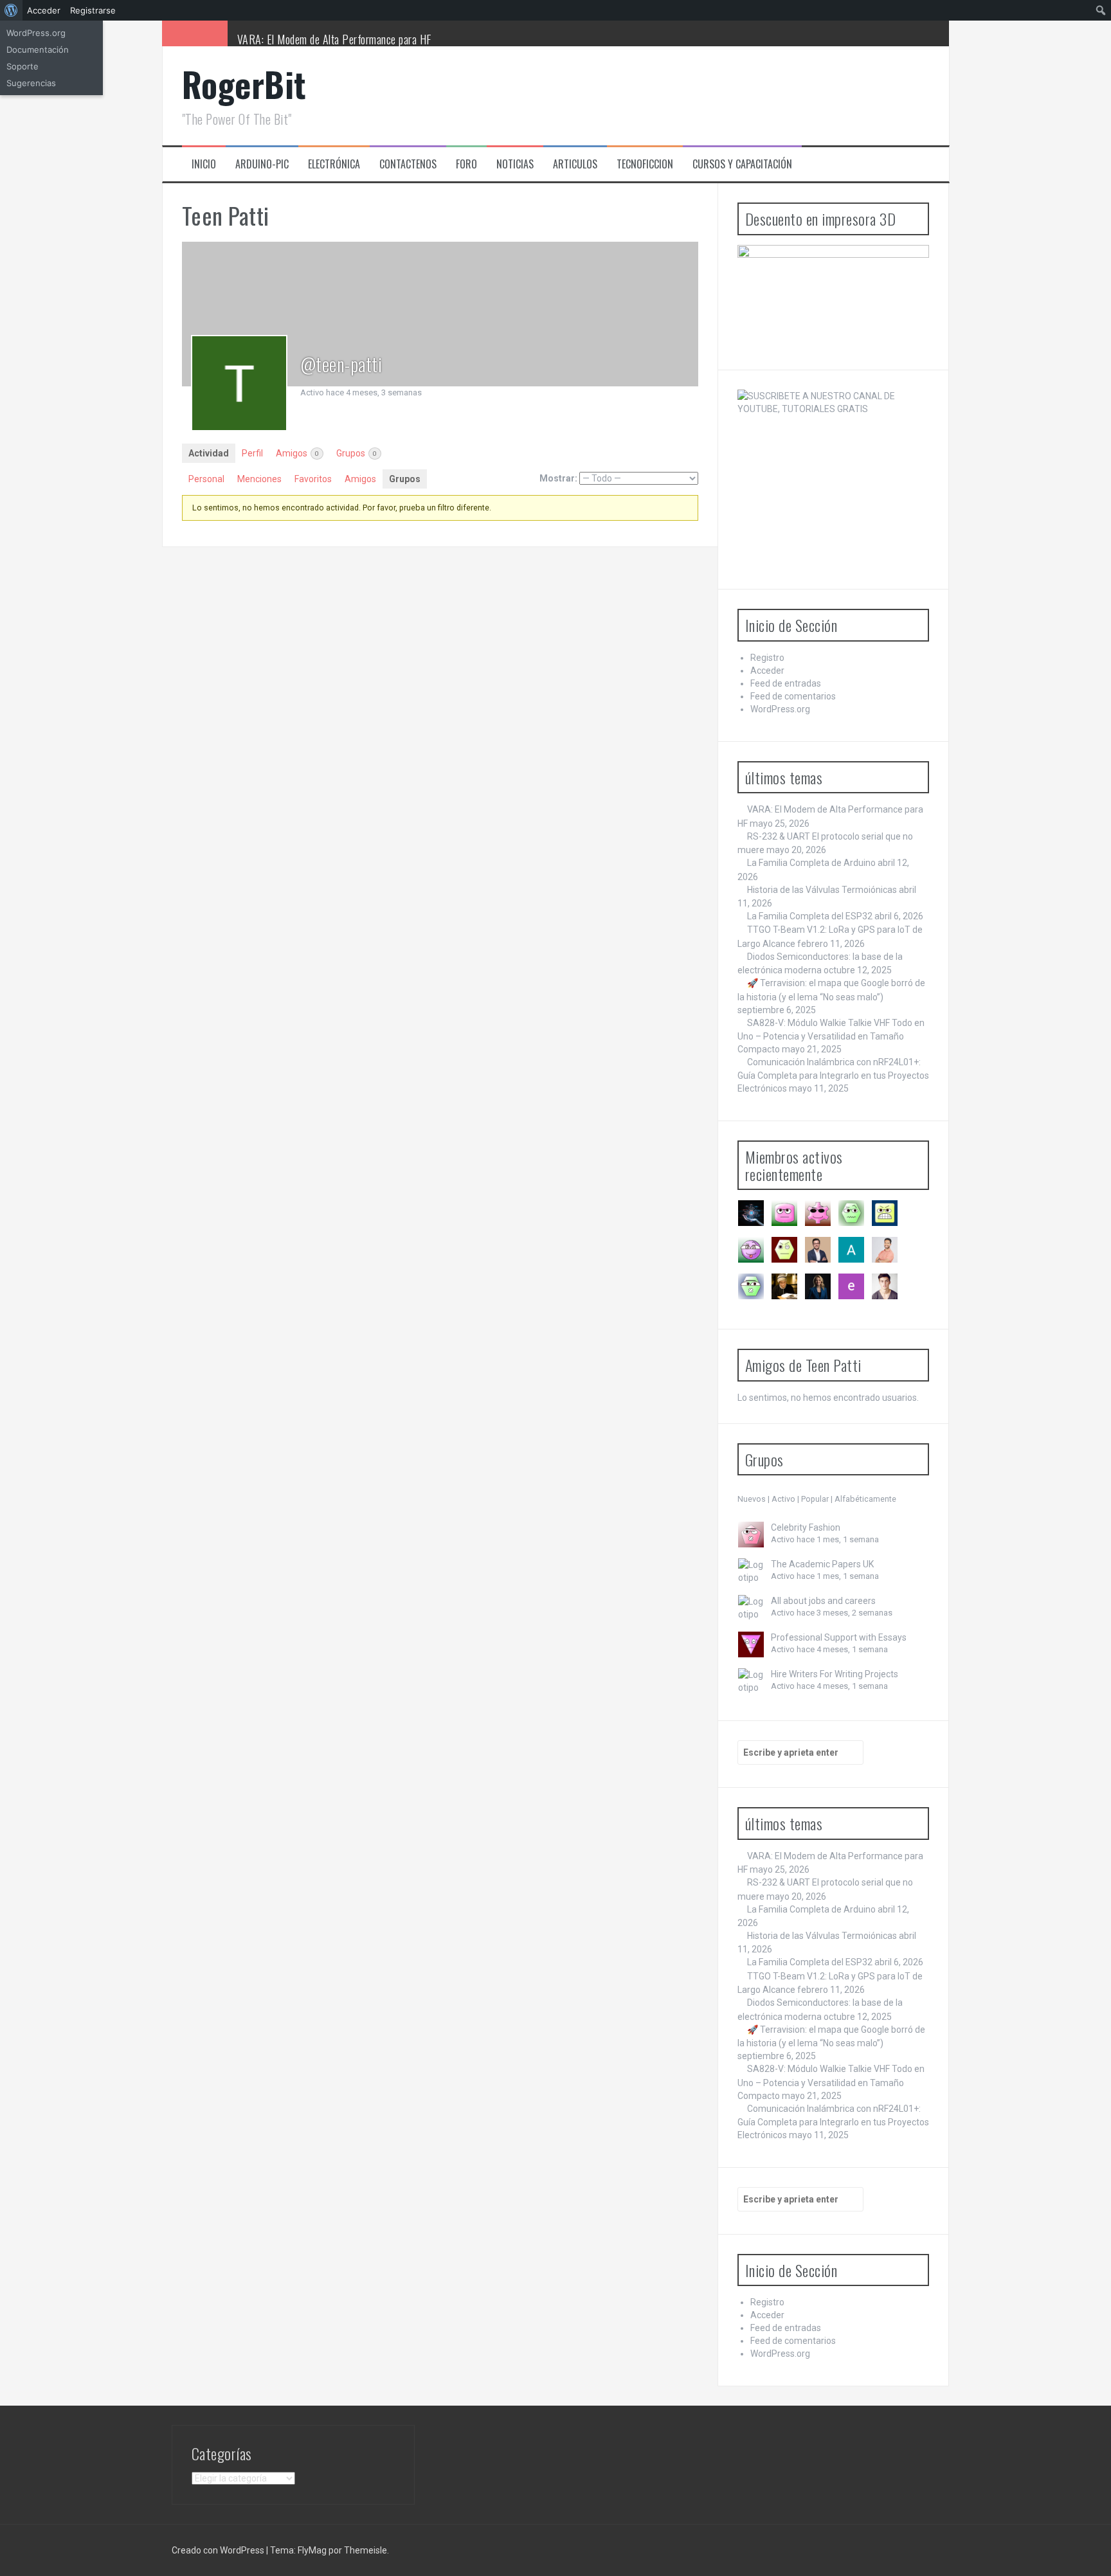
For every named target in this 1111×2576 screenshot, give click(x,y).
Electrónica (334, 164)
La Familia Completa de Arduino (811, 863)
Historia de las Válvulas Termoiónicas (822, 890)
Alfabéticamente (865, 1499)
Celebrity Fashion (806, 1527)
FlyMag (312, 2550)
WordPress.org (780, 709)
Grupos (357, 453)
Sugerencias (31, 83)
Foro (466, 164)
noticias (515, 164)
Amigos (297, 453)
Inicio (204, 164)
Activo (783, 1499)
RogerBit (244, 84)
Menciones (259, 479)
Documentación (38, 50)
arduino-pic (262, 164)
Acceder (767, 671)
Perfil (252, 453)
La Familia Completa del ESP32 (810, 916)
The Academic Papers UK (822, 1564)
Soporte (23, 66)
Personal (206, 479)
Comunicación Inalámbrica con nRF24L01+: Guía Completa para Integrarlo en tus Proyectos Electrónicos (833, 1075)
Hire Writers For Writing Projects (835, 1674)
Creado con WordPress (218, 2550)
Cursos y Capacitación (742, 164)
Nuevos (752, 1499)
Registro (767, 658)
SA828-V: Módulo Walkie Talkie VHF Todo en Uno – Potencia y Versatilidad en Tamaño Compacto (831, 1036)
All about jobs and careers (823, 1601)
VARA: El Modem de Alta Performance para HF (334, 39)
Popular (815, 1499)
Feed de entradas (786, 683)
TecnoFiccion (645, 164)
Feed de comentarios (793, 696)
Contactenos (408, 164)
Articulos (575, 164)
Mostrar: (558, 478)
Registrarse (93, 10)
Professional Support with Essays (839, 1637)
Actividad (209, 453)
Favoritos (313, 479)
